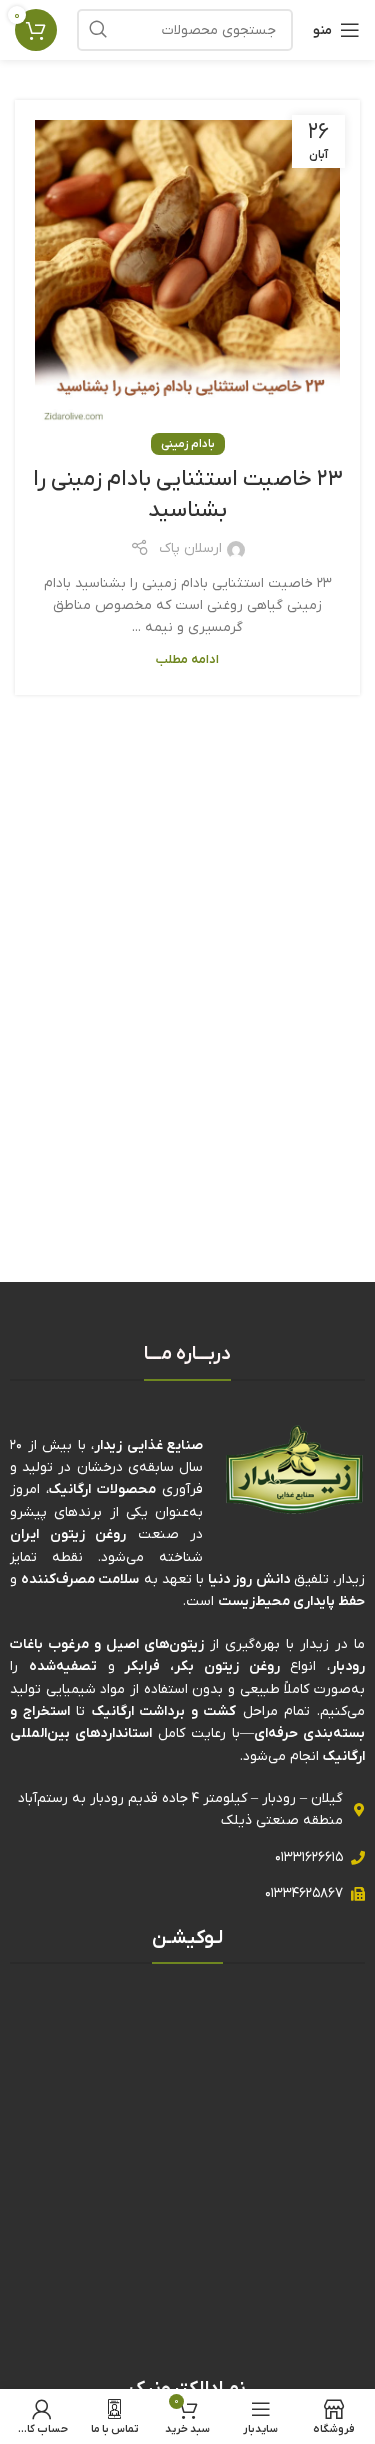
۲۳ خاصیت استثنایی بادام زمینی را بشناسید (188, 495)
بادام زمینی (188, 444)
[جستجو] (98, 30)
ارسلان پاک (190, 548)
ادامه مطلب (187, 660)
